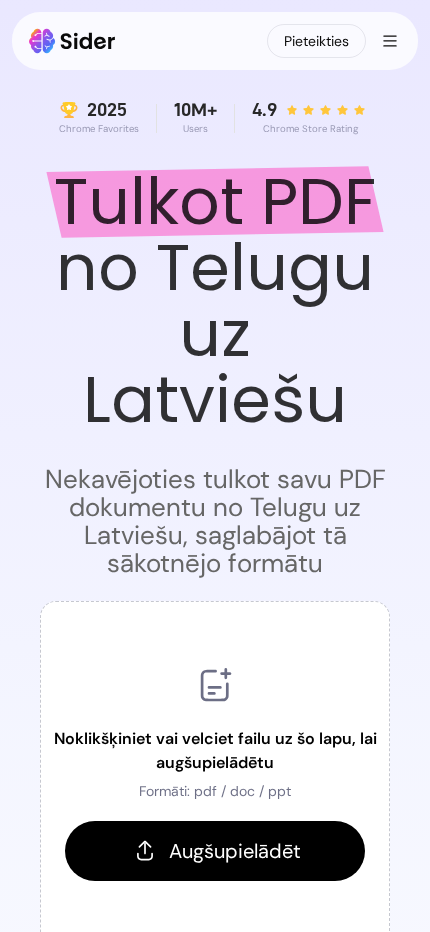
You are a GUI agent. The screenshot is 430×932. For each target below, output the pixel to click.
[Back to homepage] (72, 41)
